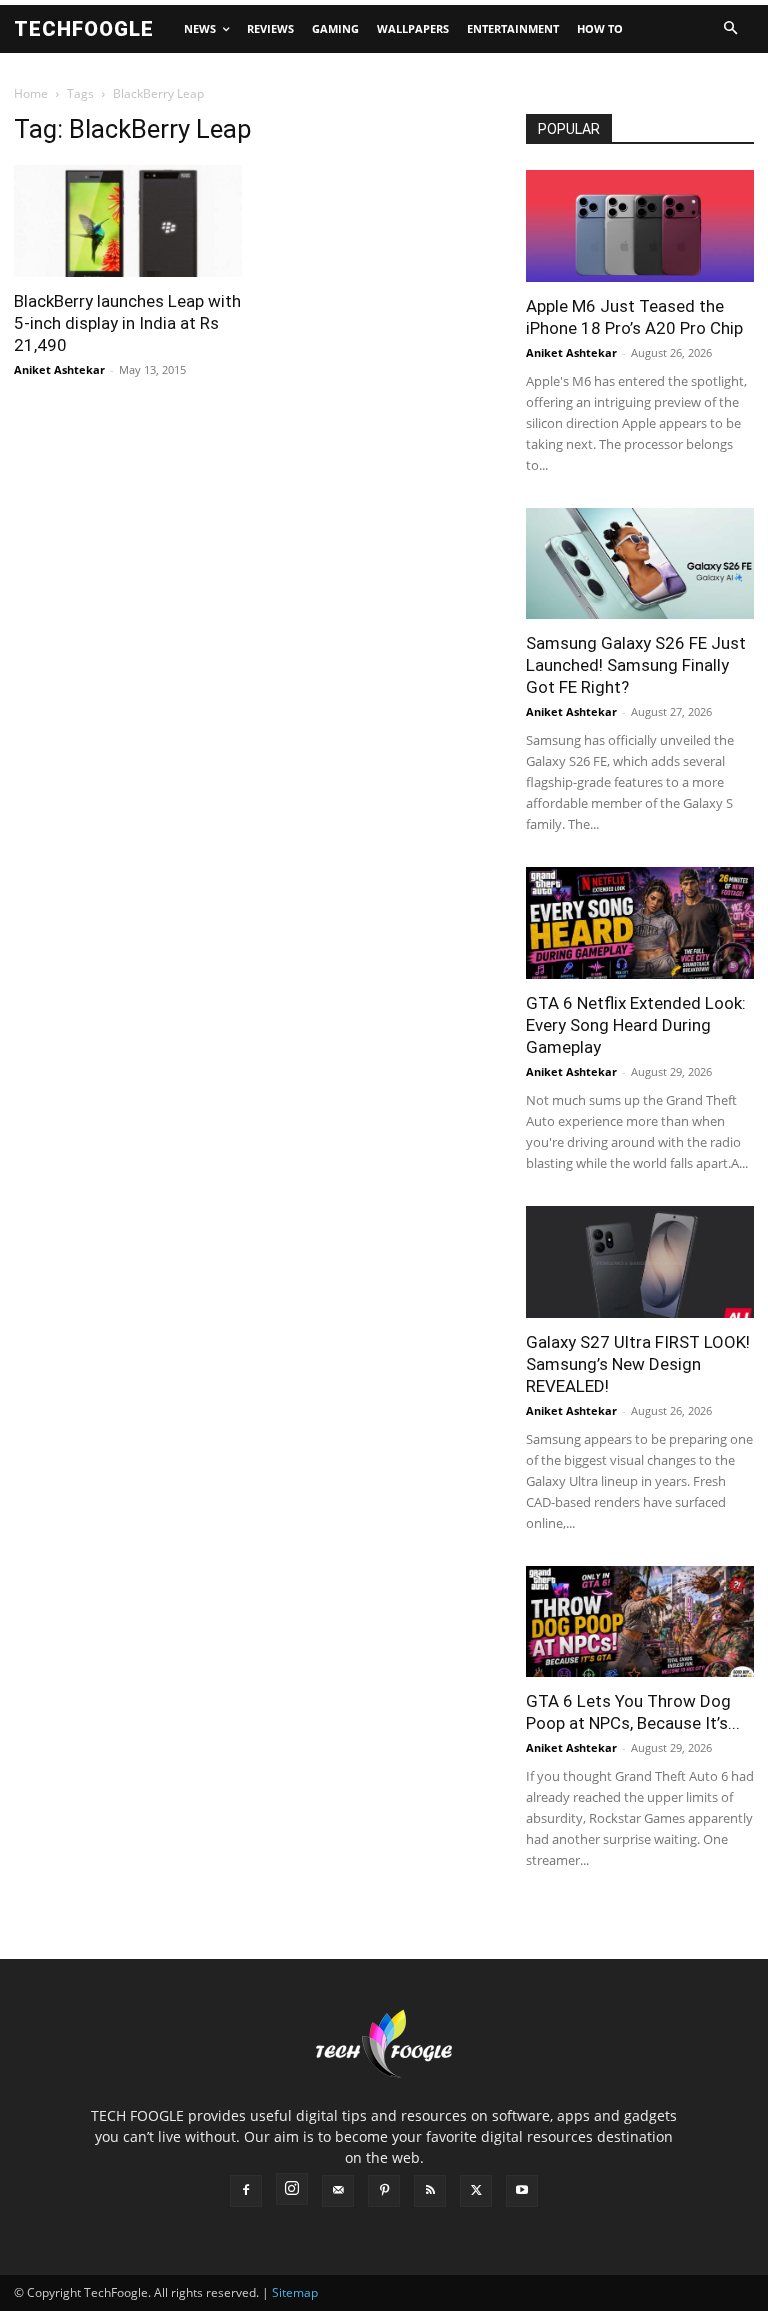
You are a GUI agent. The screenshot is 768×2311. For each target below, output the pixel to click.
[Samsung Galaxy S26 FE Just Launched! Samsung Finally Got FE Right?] (640, 564)
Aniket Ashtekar (59, 369)
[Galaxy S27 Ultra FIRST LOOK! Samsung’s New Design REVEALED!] (640, 1262)
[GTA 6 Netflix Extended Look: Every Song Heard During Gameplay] (640, 923)
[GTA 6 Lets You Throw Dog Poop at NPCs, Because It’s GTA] (640, 1622)
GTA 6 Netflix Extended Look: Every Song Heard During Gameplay (636, 1025)
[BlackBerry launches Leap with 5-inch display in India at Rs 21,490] (128, 221)
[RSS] (430, 2191)
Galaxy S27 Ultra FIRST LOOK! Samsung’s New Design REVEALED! (638, 1364)
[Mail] (338, 2191)
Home (31, 93)
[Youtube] (522, 2191)
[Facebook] (246, 2191)
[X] (476, 2191)
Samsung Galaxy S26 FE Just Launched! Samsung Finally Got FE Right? (636, 665)
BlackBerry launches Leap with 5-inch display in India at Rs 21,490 (127, 323)
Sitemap (295, 2292)
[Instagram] (292, 2189)
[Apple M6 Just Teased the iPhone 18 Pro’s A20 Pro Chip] (640, 226)
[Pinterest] (384, 2191)
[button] (730, 29)
